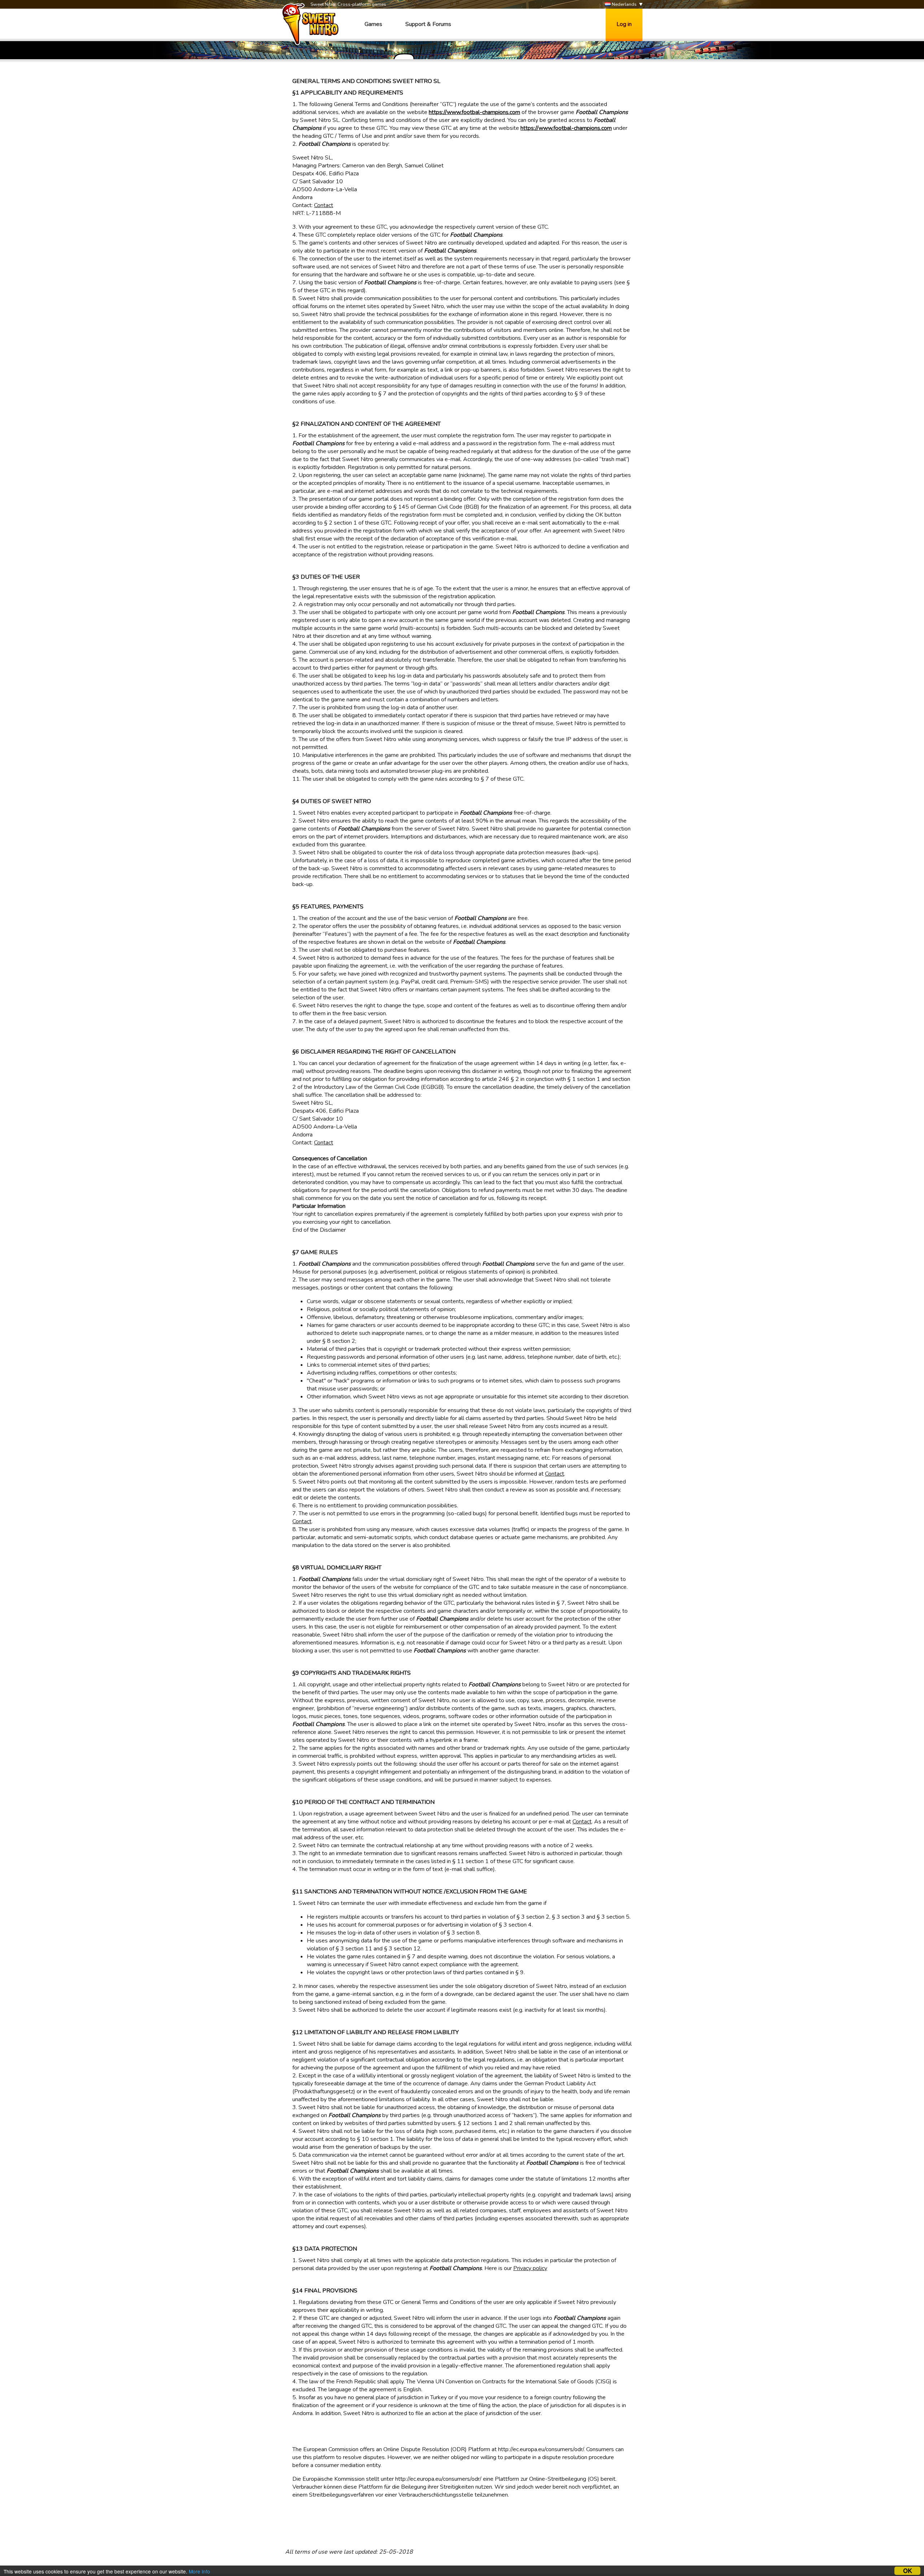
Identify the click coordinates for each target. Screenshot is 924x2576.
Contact (324, 205)
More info (199, 2571)
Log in (624, 24)
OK (908, 2571)
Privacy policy (530, 2268)
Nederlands (624, 4)
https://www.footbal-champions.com (474, 112)
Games (373, 24)
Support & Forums (428, 24)
